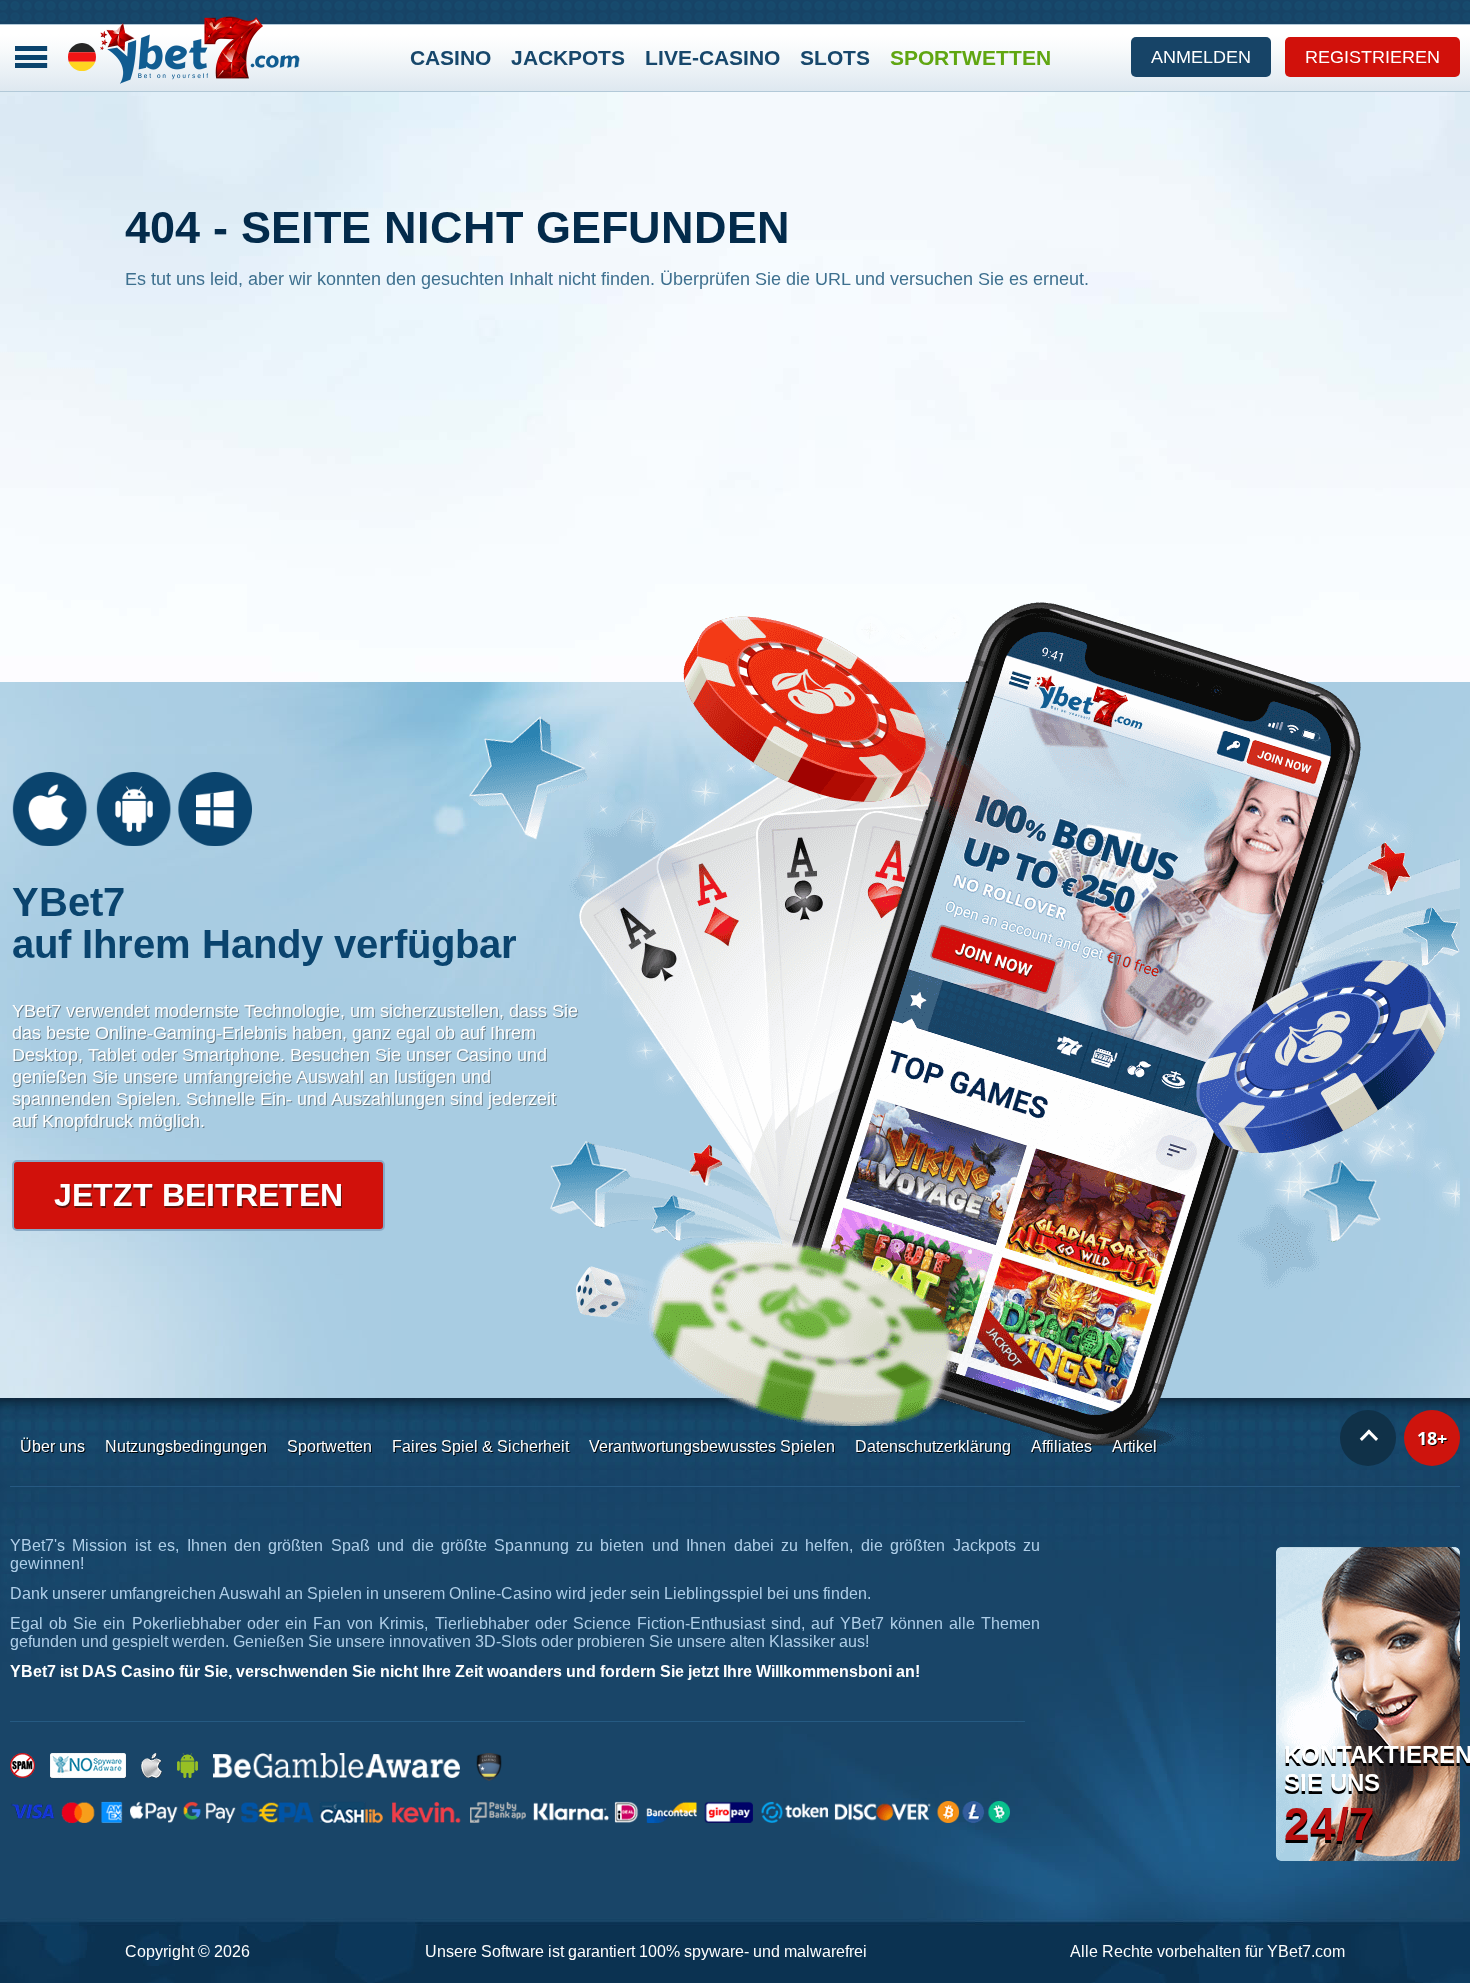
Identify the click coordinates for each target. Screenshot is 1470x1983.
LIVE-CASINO (712, 57)
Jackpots (568, 57)
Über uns (52, 1446)
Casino (450, 57)
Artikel (1134, 1446)
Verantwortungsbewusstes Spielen (712, 1446)
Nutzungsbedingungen (186, 1446)
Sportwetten (970, 57)
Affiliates (1061, 1446)
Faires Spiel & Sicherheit (480, 1446)
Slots (835, 57)
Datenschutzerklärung (933, 1446)
